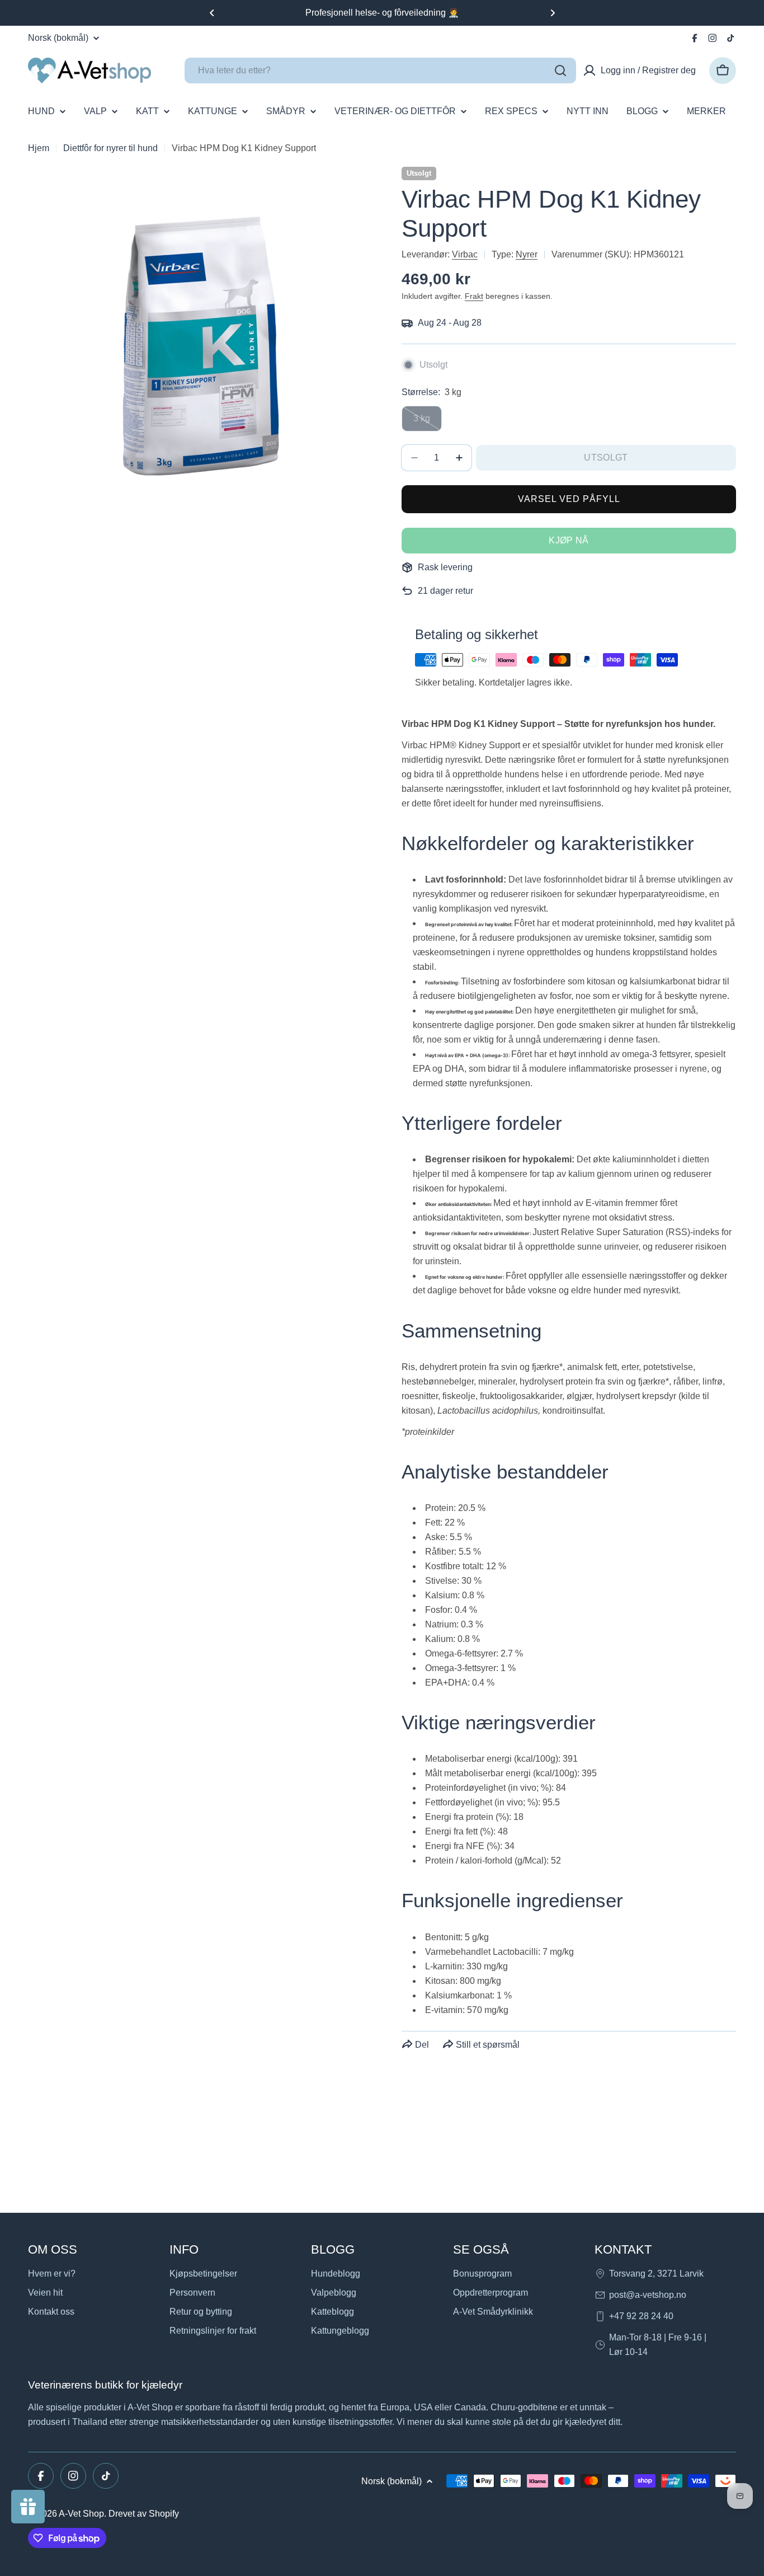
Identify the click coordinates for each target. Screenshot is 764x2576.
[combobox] (380, 71)
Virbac (465, 254)
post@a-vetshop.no (648, 2295)
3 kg (428, 423)
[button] (212, 13)
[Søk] (560, 71)
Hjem (39, 148)
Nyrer (527, 254)
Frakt (474, 296)
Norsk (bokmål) (58, 38)
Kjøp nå (569, 540)
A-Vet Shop (81, 2514)
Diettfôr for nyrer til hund (110, 148)
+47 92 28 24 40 (641, 2316)
